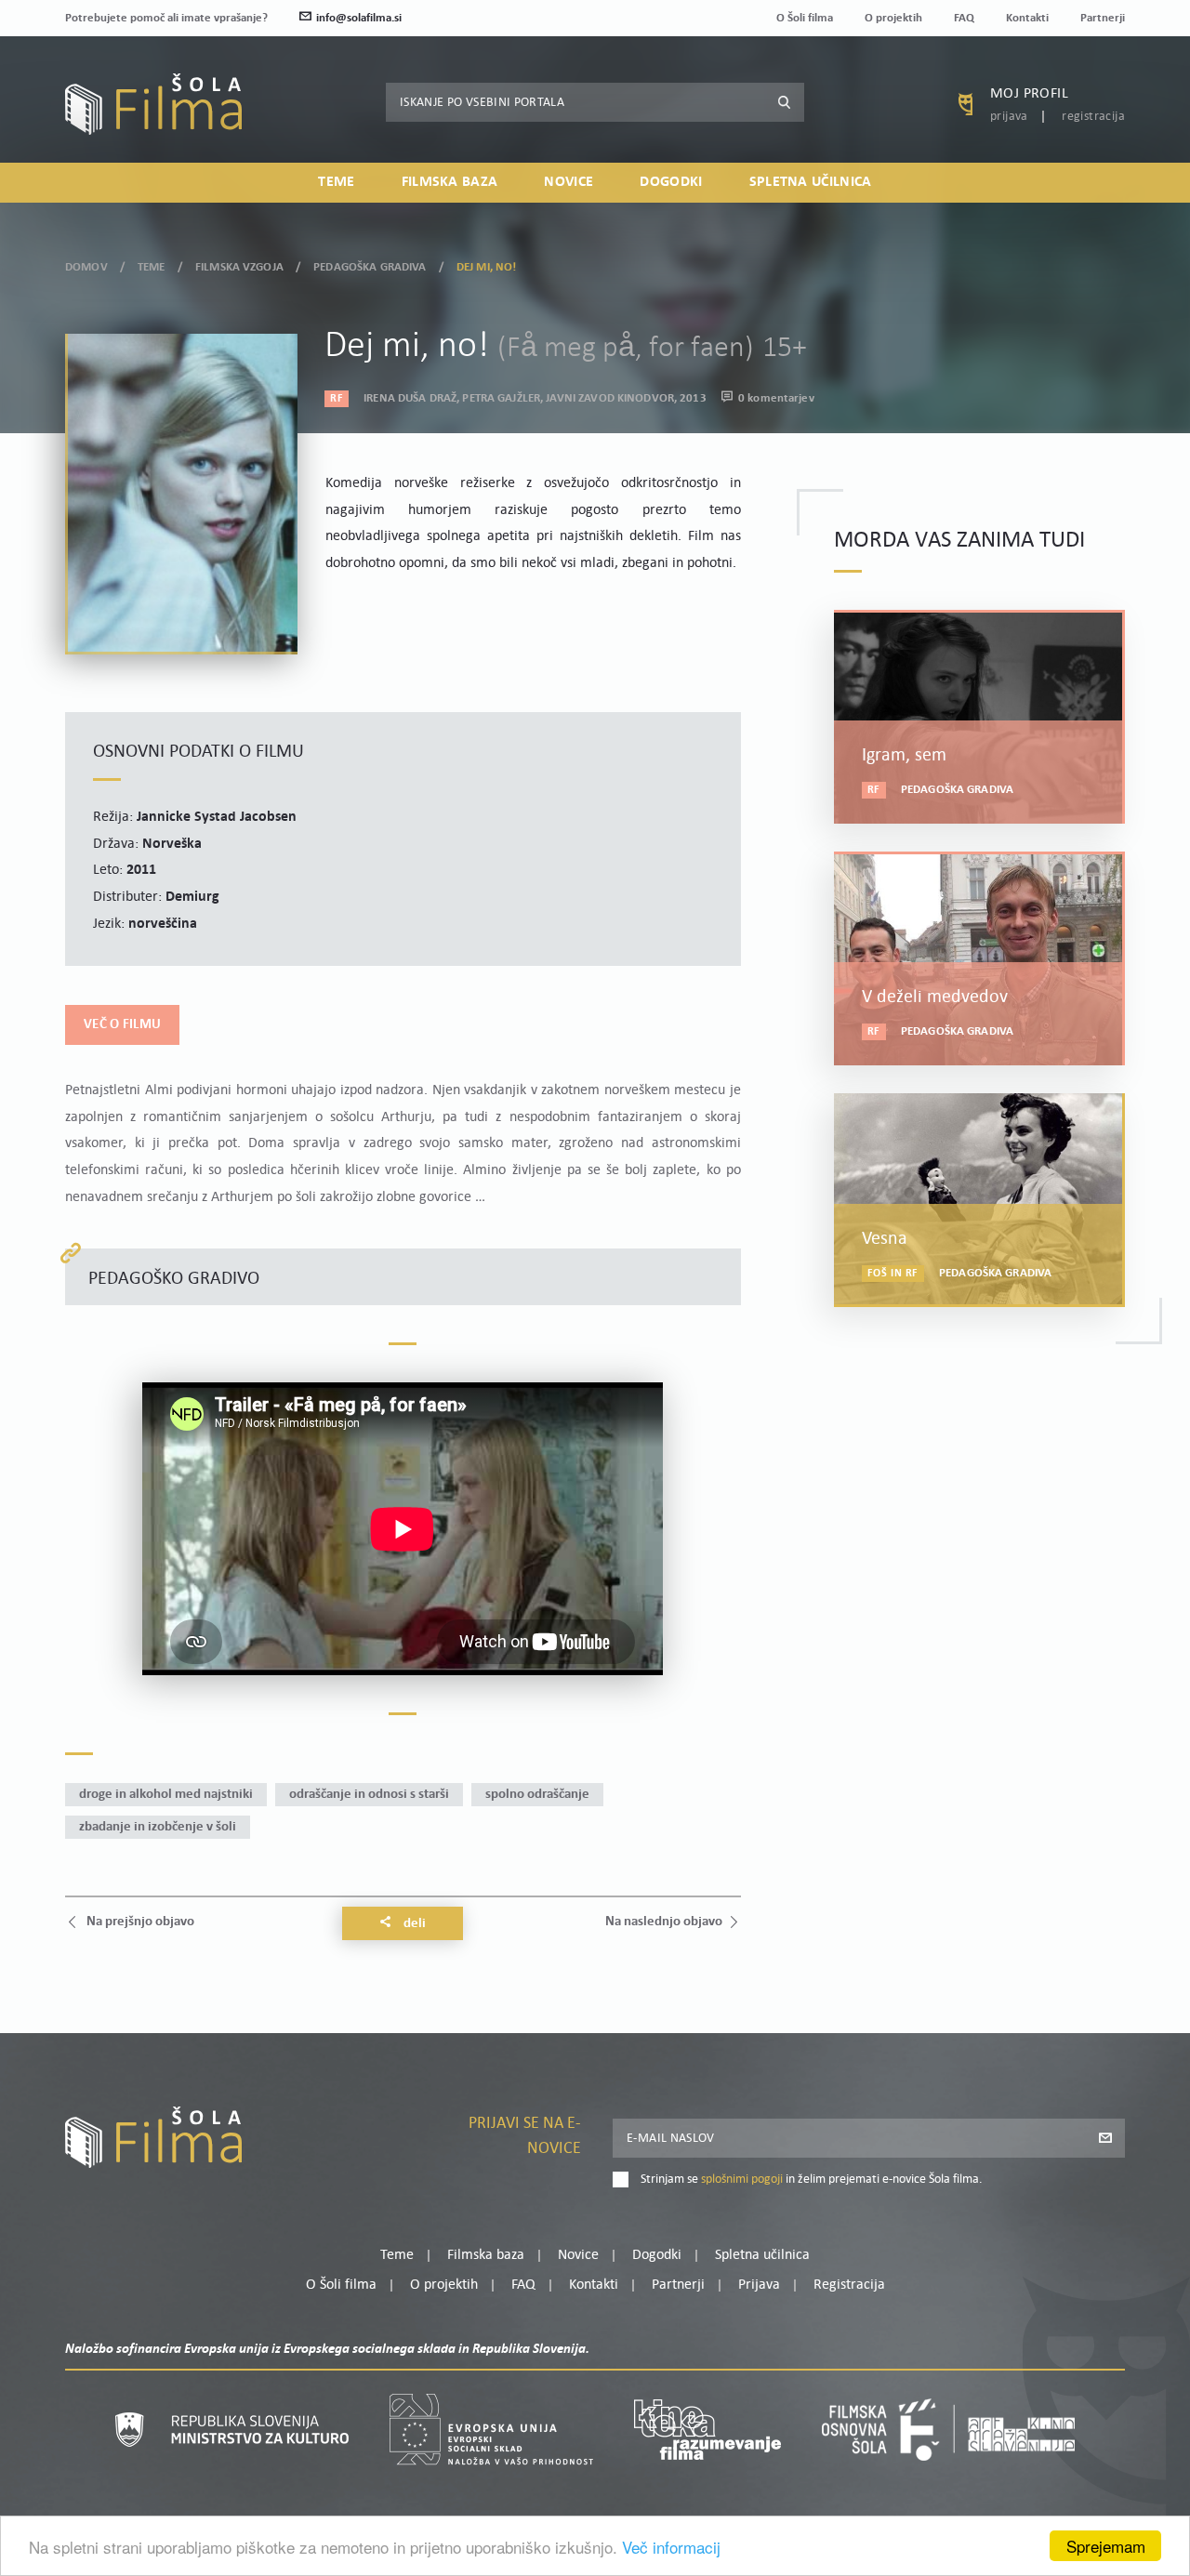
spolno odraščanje (537, 1795)
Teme (336, 182)
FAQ (964, 18)
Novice (569, 182)
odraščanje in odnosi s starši (369, 1795)
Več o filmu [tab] (122, 1025)
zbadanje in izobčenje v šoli (158, 1827)
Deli (413, 1924)
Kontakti (1027, 18)
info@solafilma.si (359, 18)
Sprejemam (1106, 2546)
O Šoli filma (805, 18)
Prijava (1009, 117)
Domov (86, 267)
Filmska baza (450, 182)
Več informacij (671, 2547)
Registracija (1093, 117)
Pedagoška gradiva (370, 267)
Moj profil (1029, 94)
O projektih (893, 18)
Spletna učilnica (811, 182)
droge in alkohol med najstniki (166, 1795)
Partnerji (1103, 18)
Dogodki (671, 182)
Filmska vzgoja (239, 267)
